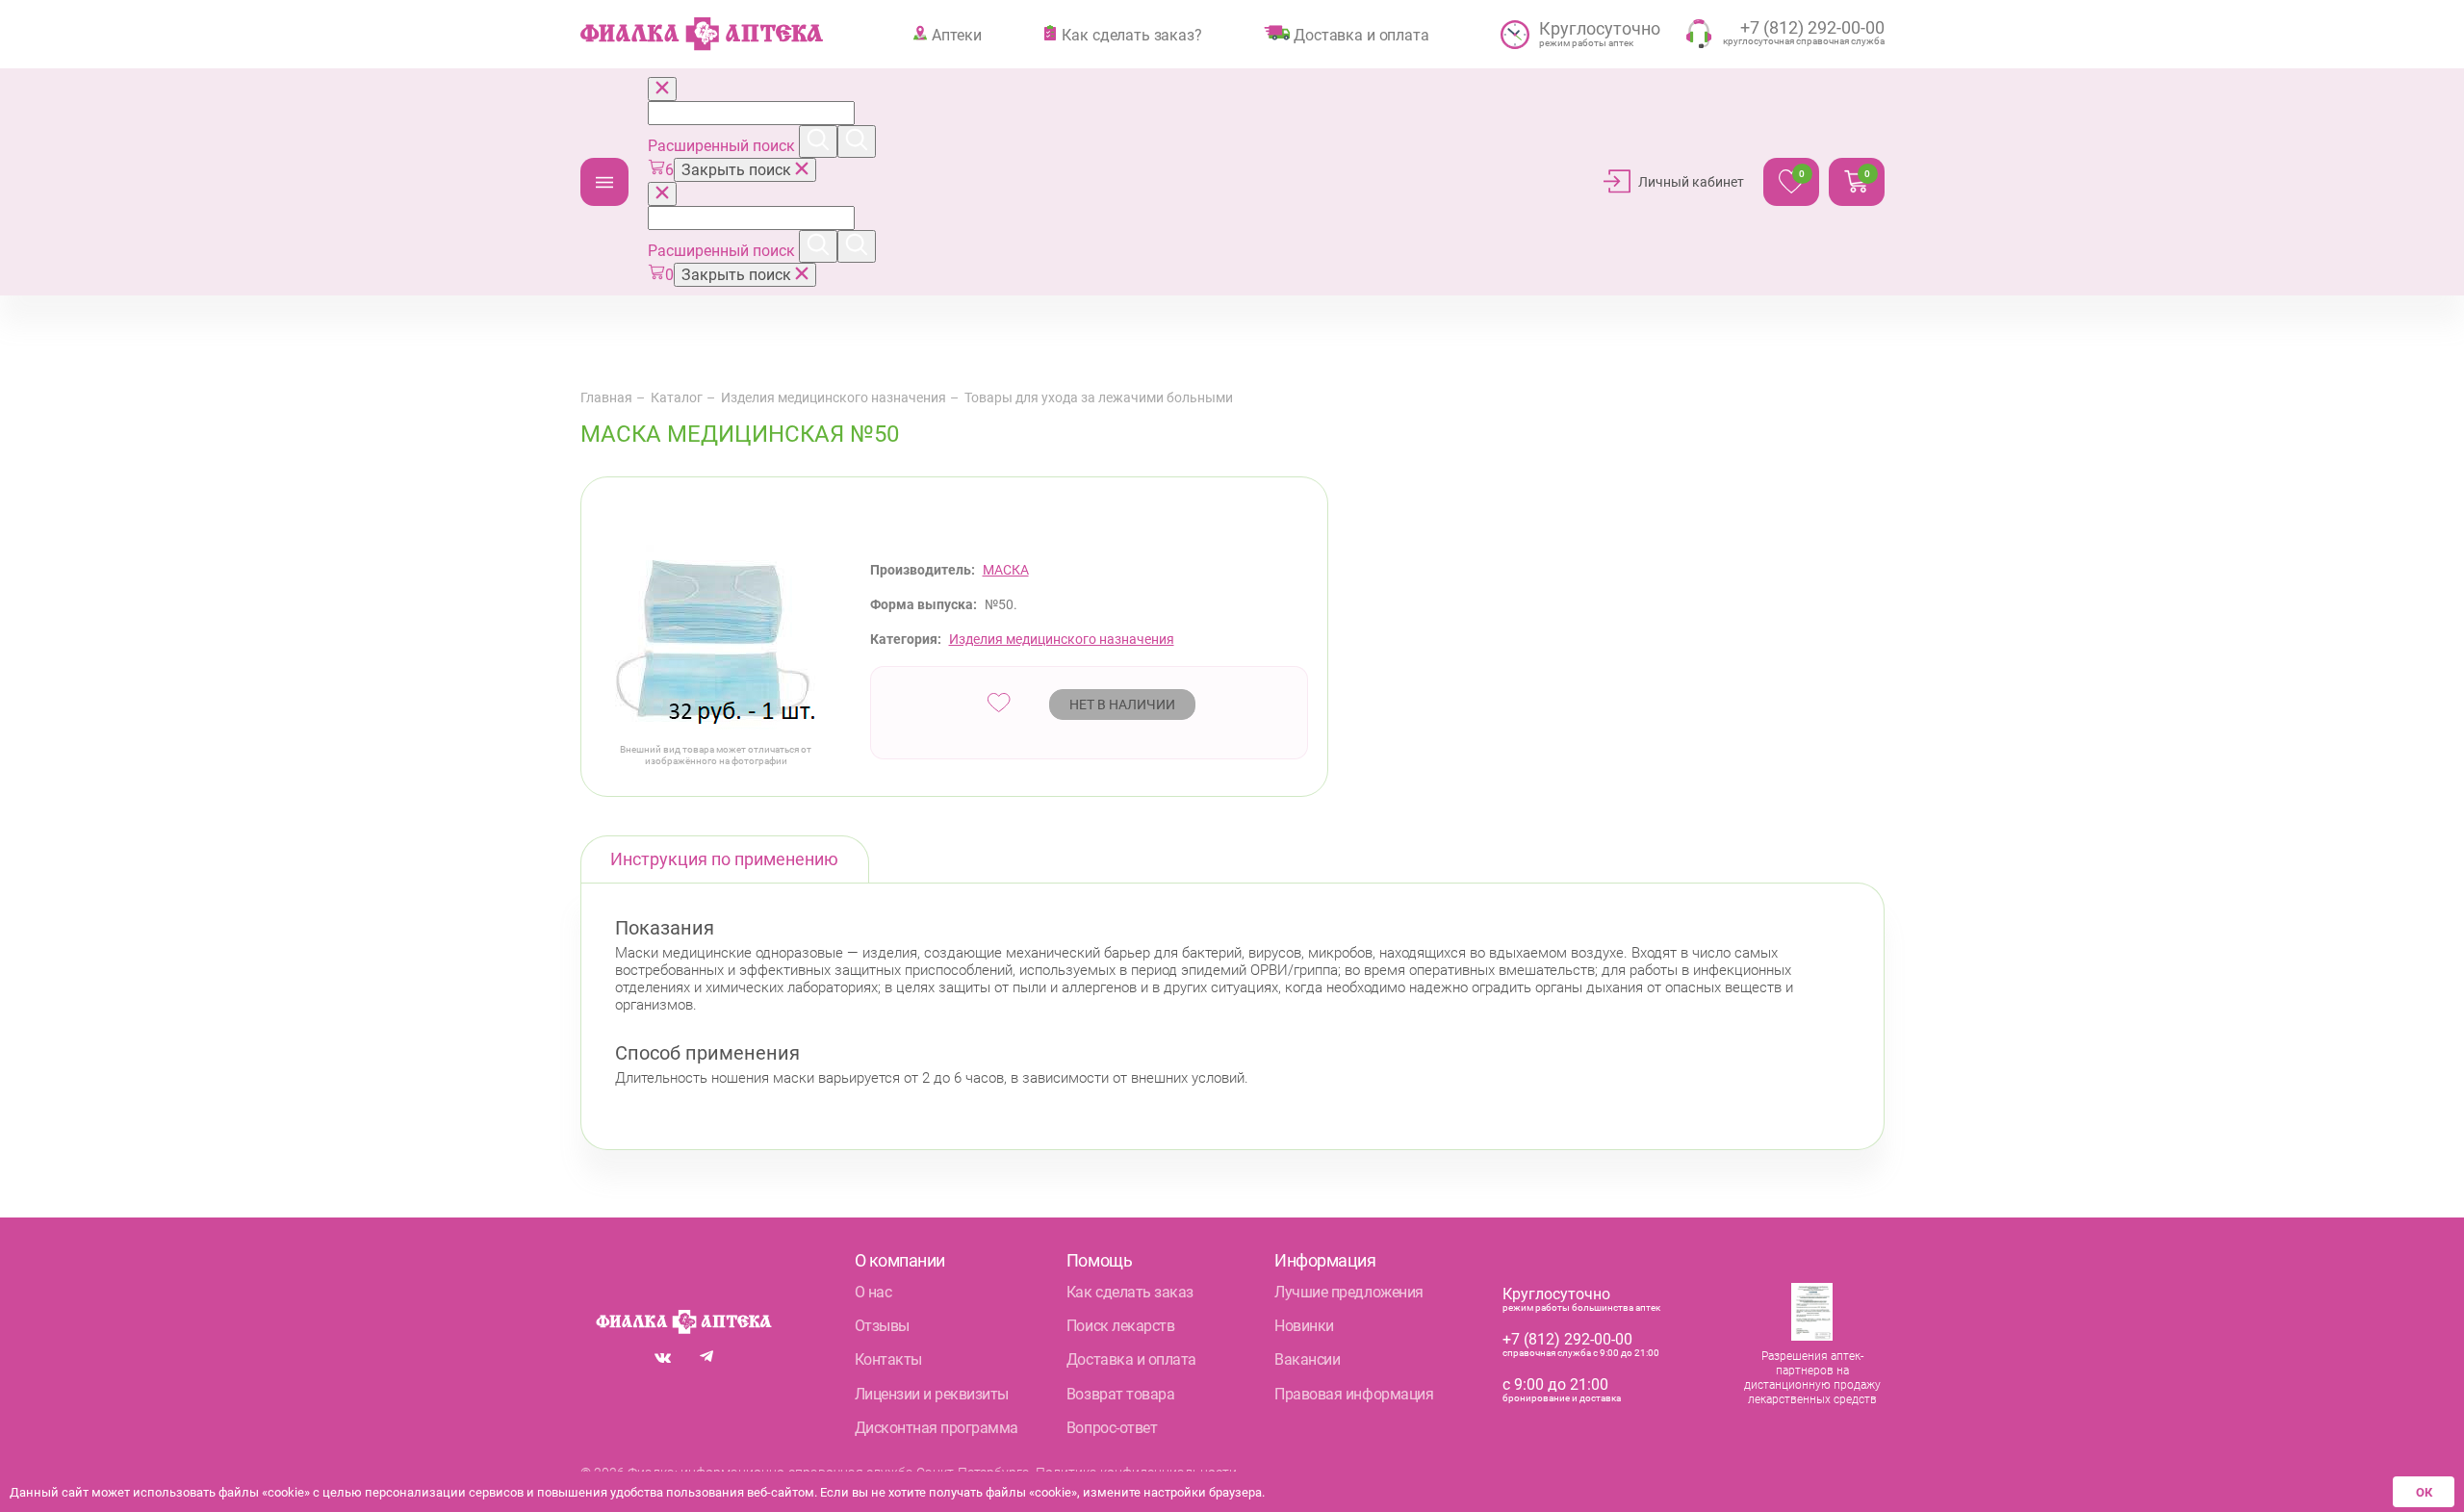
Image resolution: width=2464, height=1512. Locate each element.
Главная (606, 397)
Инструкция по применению (724, 859)
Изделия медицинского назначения (834, 397)
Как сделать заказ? (1131, 35)
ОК (2424, 1492)
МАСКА (1006, 570)
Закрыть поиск (738, 170)
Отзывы (882, 1326)
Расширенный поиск (723, 146)
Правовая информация (1354, 1394)
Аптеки (956, 35)
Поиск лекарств (1120, 1326)
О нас (873, 1292)
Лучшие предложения (1348, 1292)
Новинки (1304, 1326)
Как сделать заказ (1130, 1292)
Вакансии (1307, 1359)
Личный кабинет (1691, 182)
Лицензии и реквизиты (932, 1394)
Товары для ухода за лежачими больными (1099, 397)
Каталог (604, 182)
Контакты (888, 1359)
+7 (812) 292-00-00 (1567, 1339)
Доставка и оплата (1361, 35)
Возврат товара (1120, 1394)
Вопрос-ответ (1112, 1428)
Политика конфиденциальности (1136, 1473)
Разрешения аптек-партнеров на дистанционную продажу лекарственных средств (1812, 1378)
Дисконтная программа (937, 1428)
